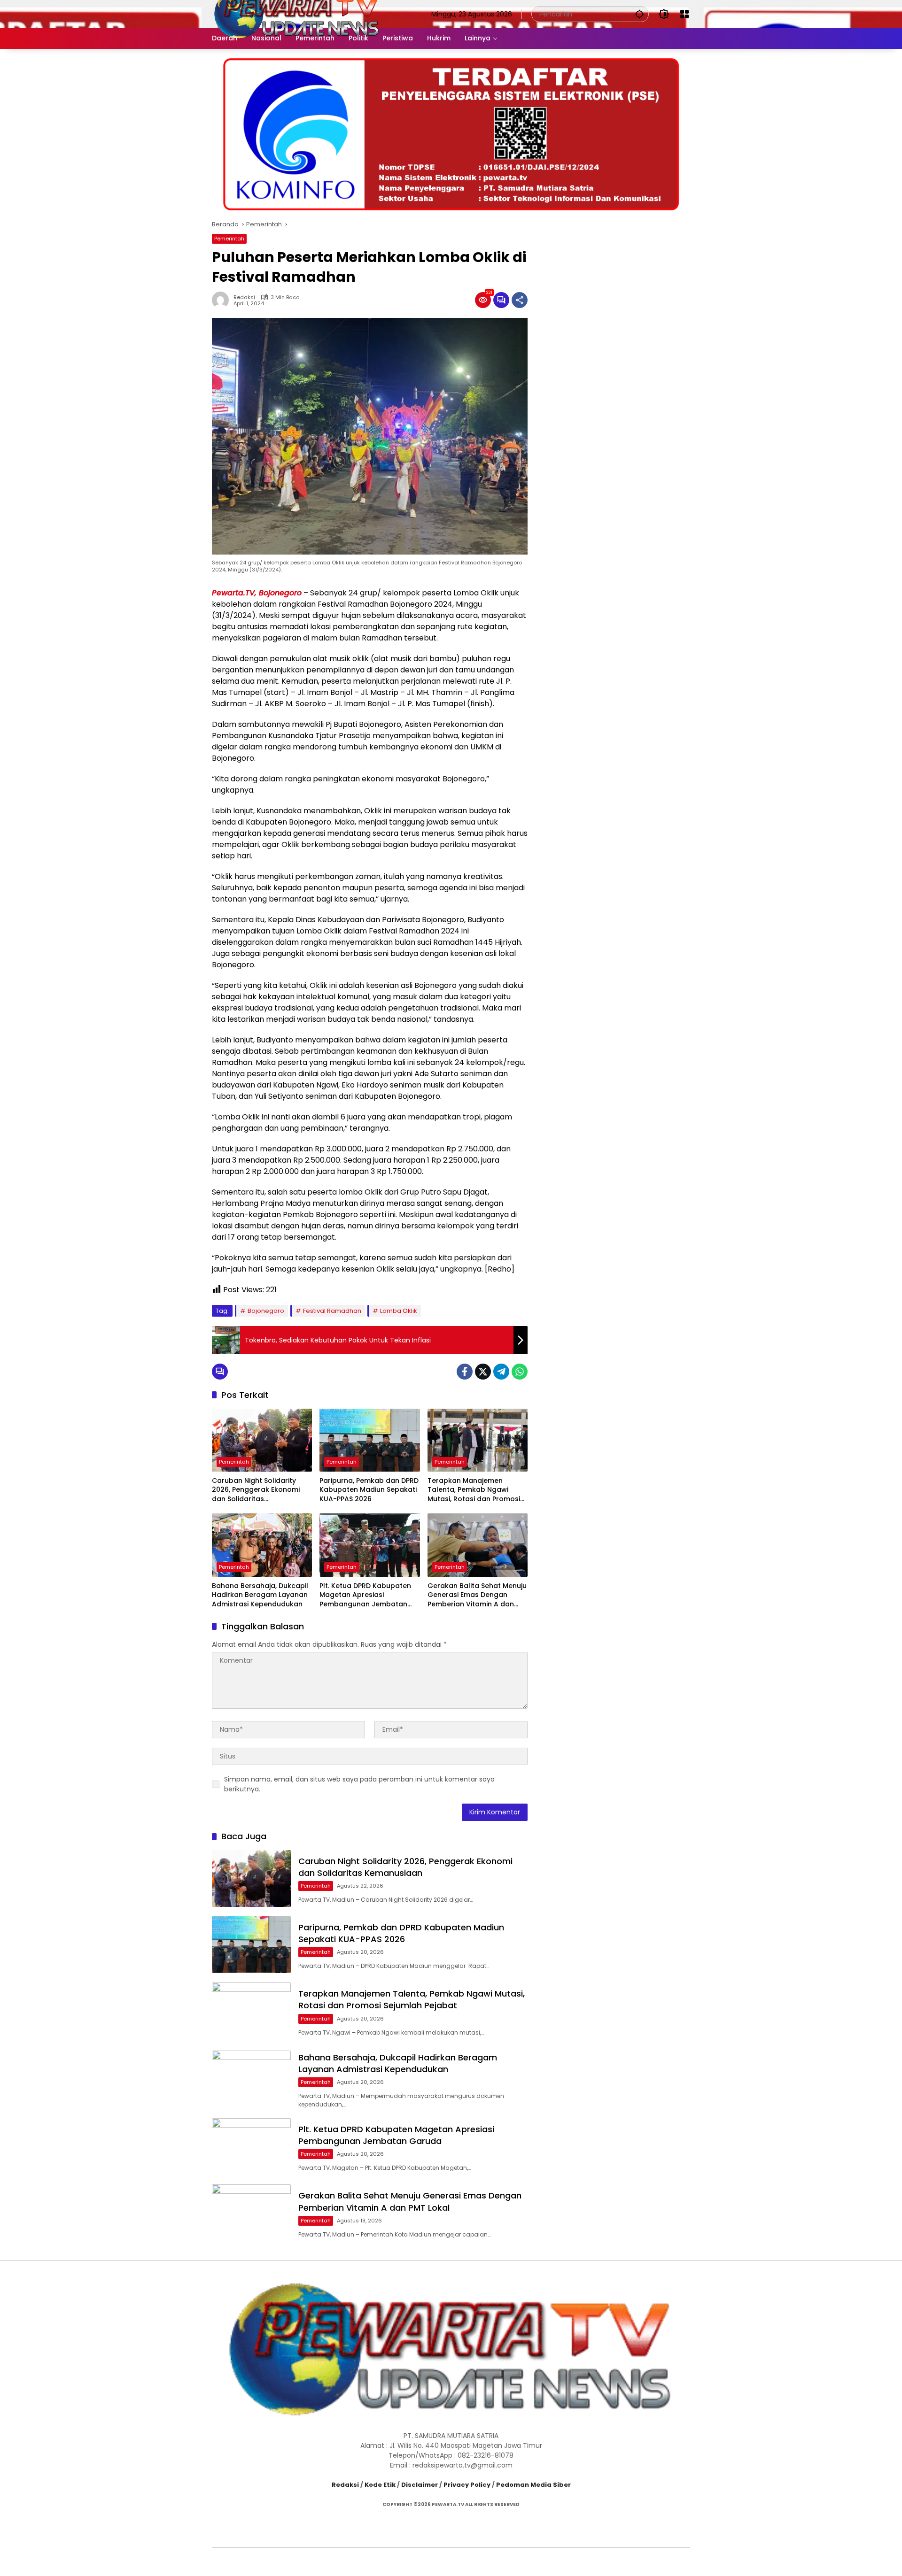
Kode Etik (380, 2485)
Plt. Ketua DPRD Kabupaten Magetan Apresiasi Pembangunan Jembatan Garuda (365, 1595)
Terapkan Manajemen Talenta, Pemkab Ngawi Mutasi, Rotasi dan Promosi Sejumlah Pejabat (474, 1490)
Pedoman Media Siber (533, 2485)
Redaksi (244, 297)
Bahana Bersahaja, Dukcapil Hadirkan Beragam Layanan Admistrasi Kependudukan (260, 1595)
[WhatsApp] (520, 1372)
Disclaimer (420, 2485)
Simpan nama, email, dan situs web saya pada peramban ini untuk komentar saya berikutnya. (359, 1784)
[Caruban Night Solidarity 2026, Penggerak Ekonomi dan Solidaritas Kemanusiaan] (262, 1440)
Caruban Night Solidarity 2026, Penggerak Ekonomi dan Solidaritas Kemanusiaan (256, 1490)
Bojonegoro (266, 1311)
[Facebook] (465, 1372)
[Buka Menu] (684, 14)
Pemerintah (229, 239)
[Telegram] (501, 1372)
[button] (639, 14)
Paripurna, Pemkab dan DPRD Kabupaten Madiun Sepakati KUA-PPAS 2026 (369, 1490)
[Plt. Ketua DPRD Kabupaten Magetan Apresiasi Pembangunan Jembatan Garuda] (369, 1545)
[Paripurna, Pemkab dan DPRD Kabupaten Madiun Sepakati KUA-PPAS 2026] (369, 1440)
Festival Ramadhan (332, 1311)
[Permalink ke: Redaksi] (223, 300)
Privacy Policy (467, 2485)
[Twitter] (483, 1372)
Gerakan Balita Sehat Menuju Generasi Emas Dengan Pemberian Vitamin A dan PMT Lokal (477, 1595)
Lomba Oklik (399, 1311)
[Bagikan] (520, 300)
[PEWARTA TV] (297, 14)
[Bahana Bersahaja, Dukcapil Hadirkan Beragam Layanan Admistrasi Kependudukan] (262, 1545)
